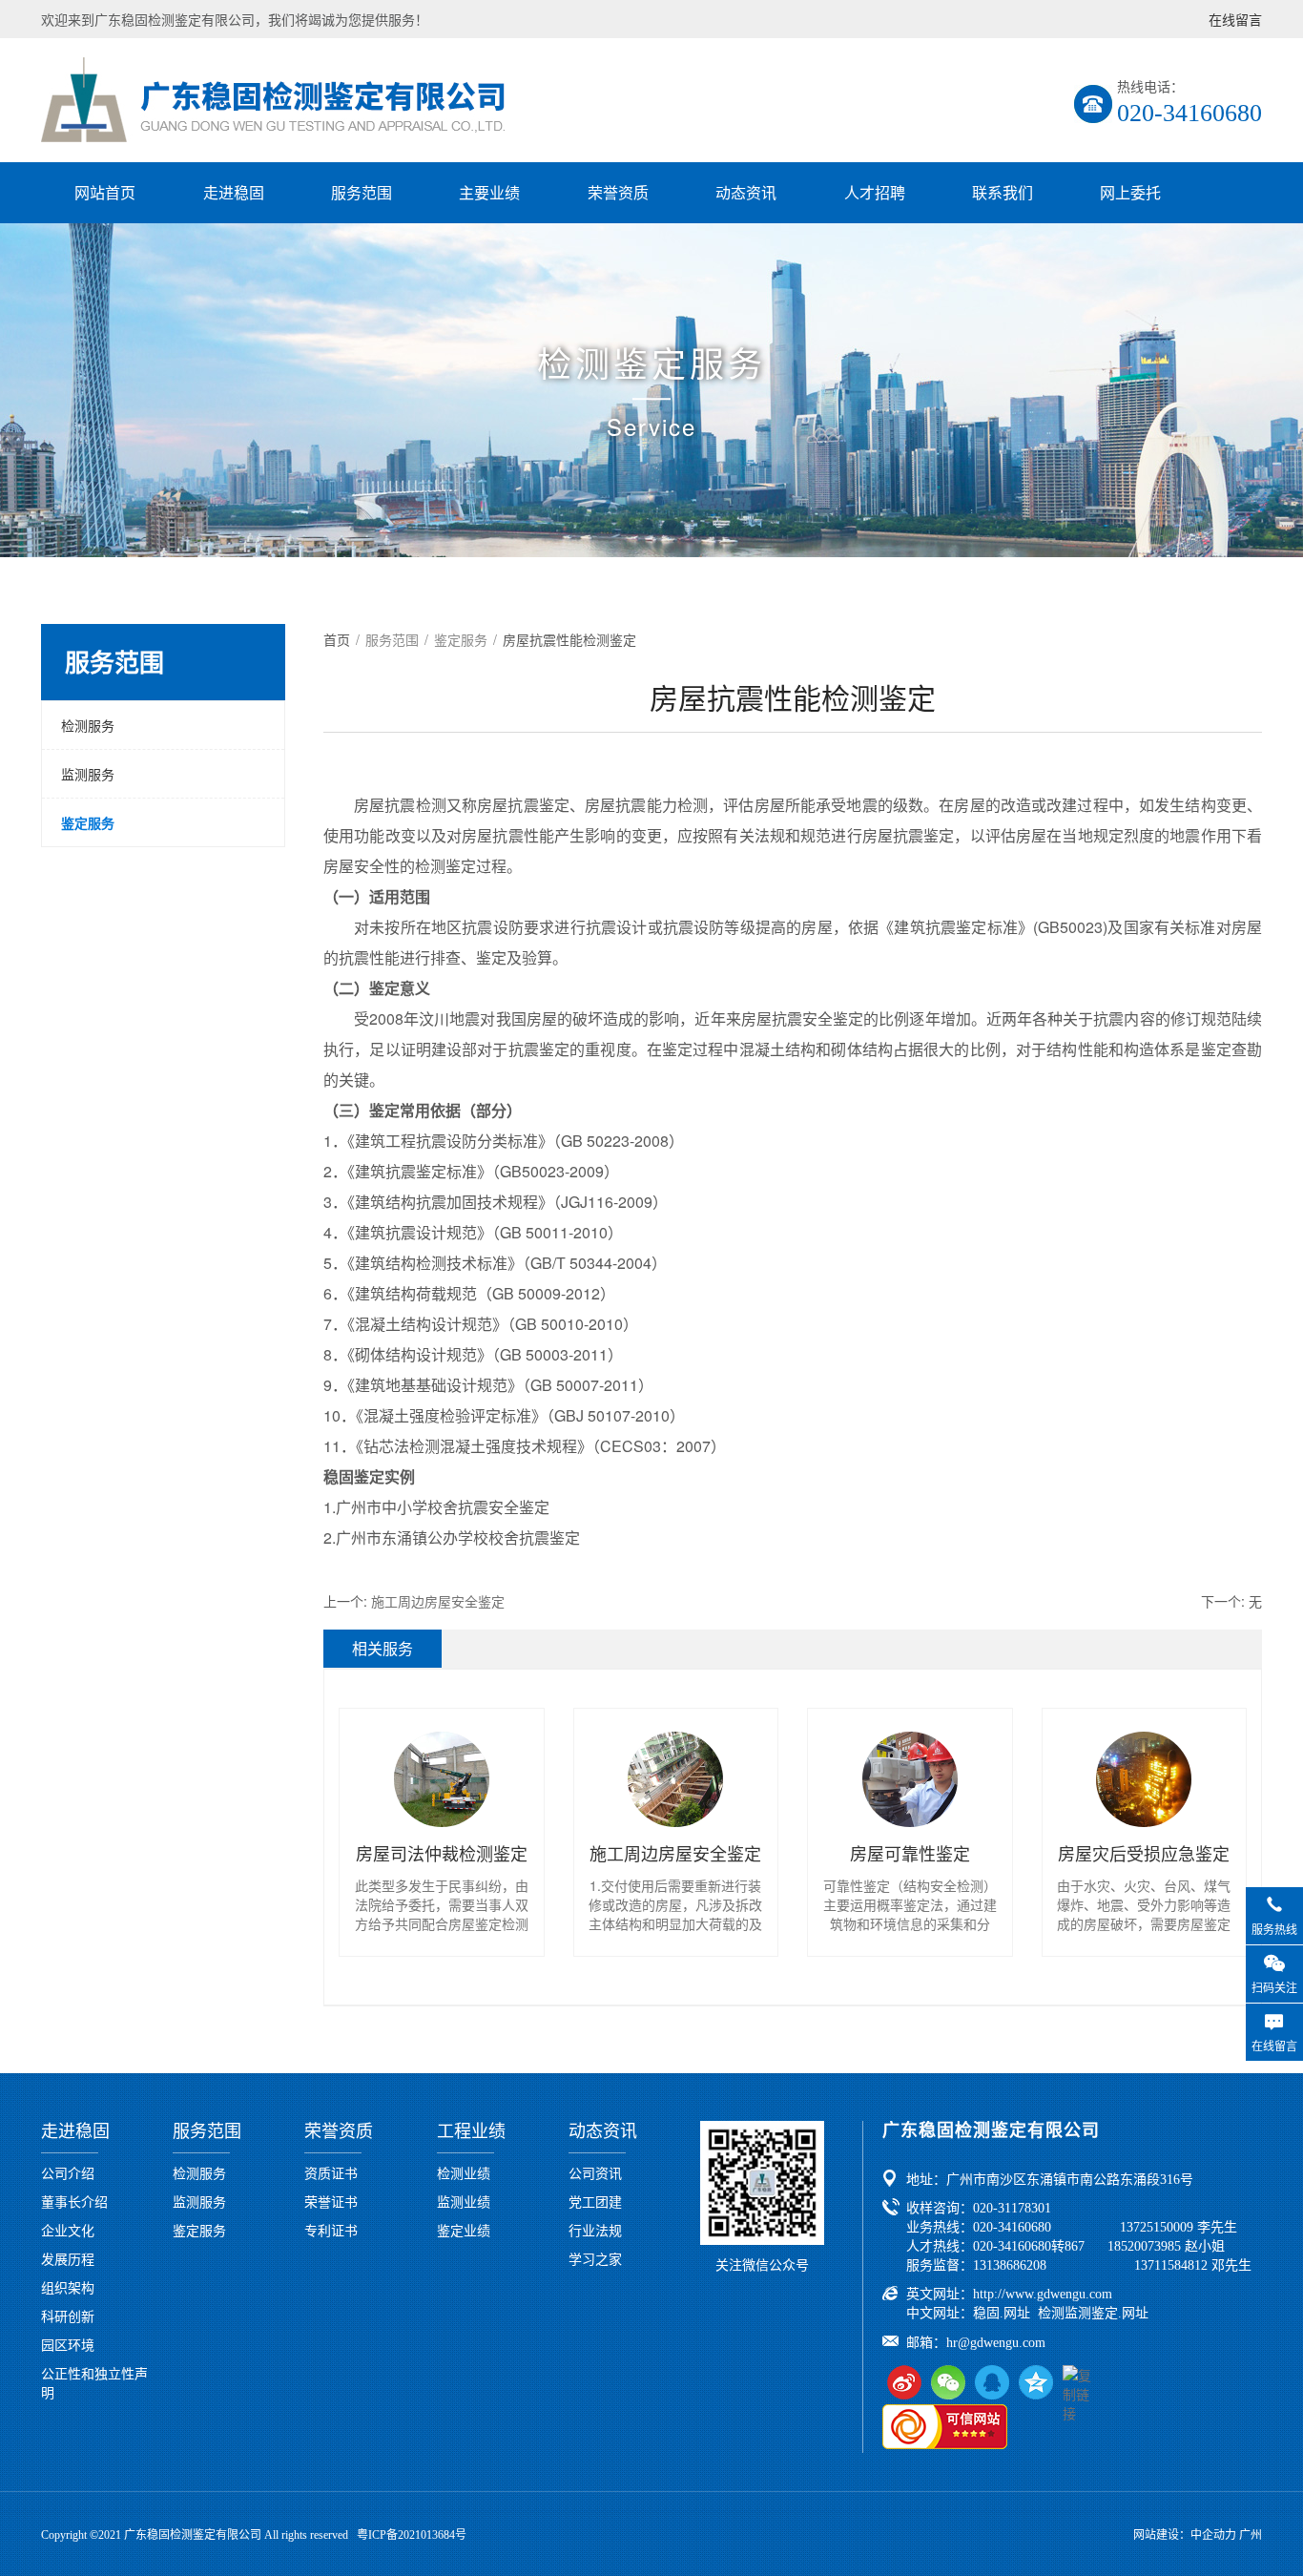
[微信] (948, 2382)
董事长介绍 (74, 2201)
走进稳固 (234, 192)
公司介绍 (68, 2172)
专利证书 (331, 2230)
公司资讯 (595, 2172)
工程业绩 (471, 2131)
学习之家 (595, 2258)
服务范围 (362, 192)
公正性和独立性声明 (94, 2382)
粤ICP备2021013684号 (412, 2535)
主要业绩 (489, 192)
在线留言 (1235, 19)
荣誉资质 (618, 192)
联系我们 (1003, 192)
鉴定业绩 (464, 2230)
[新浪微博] (904, 2382)
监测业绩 (464, 2201)
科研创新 (68, 2316)
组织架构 (68, 2287)
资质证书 (331, 2172)
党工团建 (595, 2201)
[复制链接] (1080, 2382)
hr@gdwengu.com (996, 2343)
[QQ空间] (1036, 2382)
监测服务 (88, 774)
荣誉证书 (331, 2201)
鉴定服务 (88, 822)
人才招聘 (875, 192)
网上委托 (1130, 192)
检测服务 (88, 725)
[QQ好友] (992, 2382)
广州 (1251, 2535)
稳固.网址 (1002, 2313)
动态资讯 (746, 192)
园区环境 (68, 2344)
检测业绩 (464, 2172)
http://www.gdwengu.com (1043, 2294)
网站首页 (105, 192)
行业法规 (595, 2230)
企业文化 (68, 2230)
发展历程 (68, 2258)
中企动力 (1213, 2535)
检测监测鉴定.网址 (1093, 2313)
